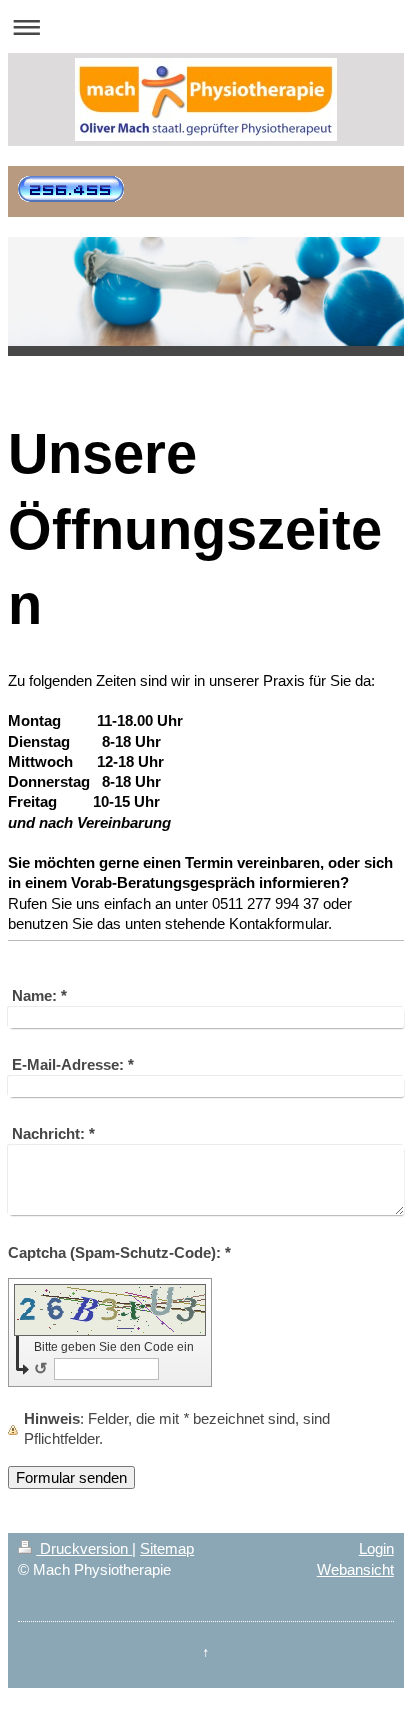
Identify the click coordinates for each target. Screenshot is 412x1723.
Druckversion (84, 1548)
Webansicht (355, 1569)
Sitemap (167, 1548)
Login (376, 1548)
